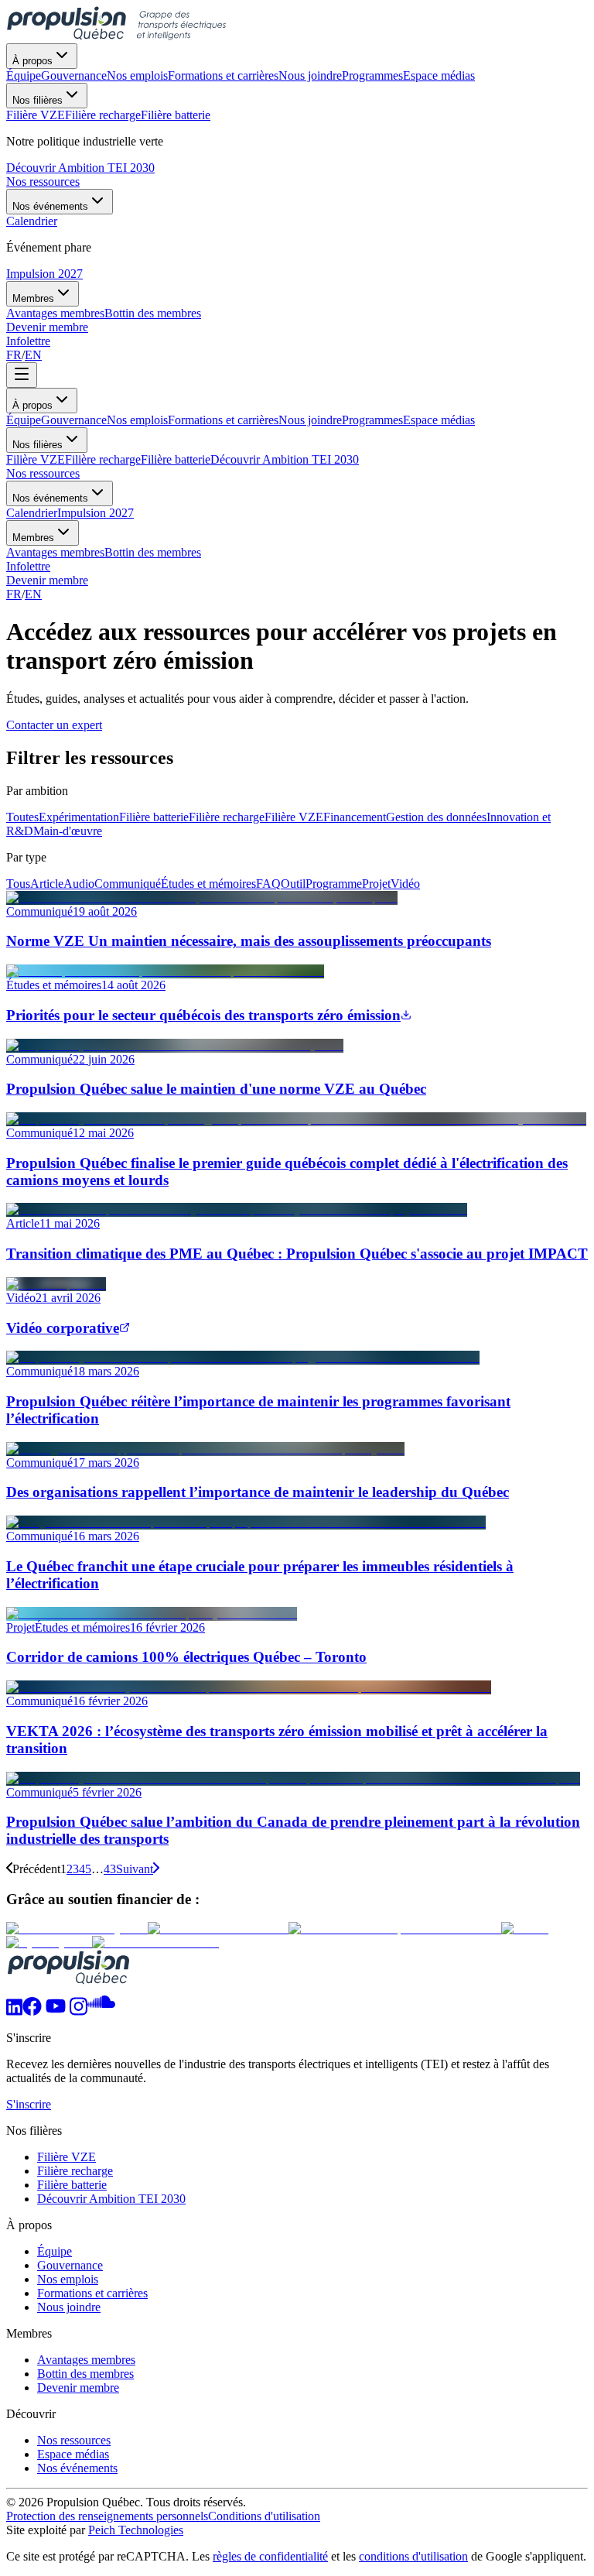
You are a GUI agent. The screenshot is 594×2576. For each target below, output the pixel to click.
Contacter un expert (54, 725)
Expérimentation (79, 817)
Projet (376, 884)
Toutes (22, 817)
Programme (334, 884)
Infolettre (28, 341)
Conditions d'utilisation (264, 2516)
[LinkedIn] (14, 2011)
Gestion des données (436, 817)
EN (33, 355)
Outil (293, 884)
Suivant (135, 1869)
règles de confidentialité (270, 2556)
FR (14, 355)
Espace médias (439, 420)
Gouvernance (74, 420)
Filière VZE (36, 459)
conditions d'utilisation (413, 2556)
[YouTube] (56, 2011)
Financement (355, 817)
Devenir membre (47, 327)
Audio (79, 884)
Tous (18, 884)
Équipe (24, 420)
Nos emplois (137, 420)
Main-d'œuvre (68, 831)
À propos (32, 61)
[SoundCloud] (101, 2011)
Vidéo (405, 884)
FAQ (268, 884)
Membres (33, 298)
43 (110, 1869)
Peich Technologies (136, 2530)
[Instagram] (79, 2011)
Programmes (372, 420)
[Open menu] (22, 375)
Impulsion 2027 (44, 274)
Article (47, 884)
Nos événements (50, 206)
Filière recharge (103, 459)
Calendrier (32, 513)
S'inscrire (29, 2104)
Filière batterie (176, 459)
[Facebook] (32, 2011)
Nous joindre (310, 420)
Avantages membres (55, 552)
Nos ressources (43, 182)
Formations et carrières (223, 420)
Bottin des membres (153, 552)
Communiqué (128, 884)
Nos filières (38, 100)
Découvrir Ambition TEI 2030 (80, 168)
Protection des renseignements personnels (107, 2516)
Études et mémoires (208, 884)
